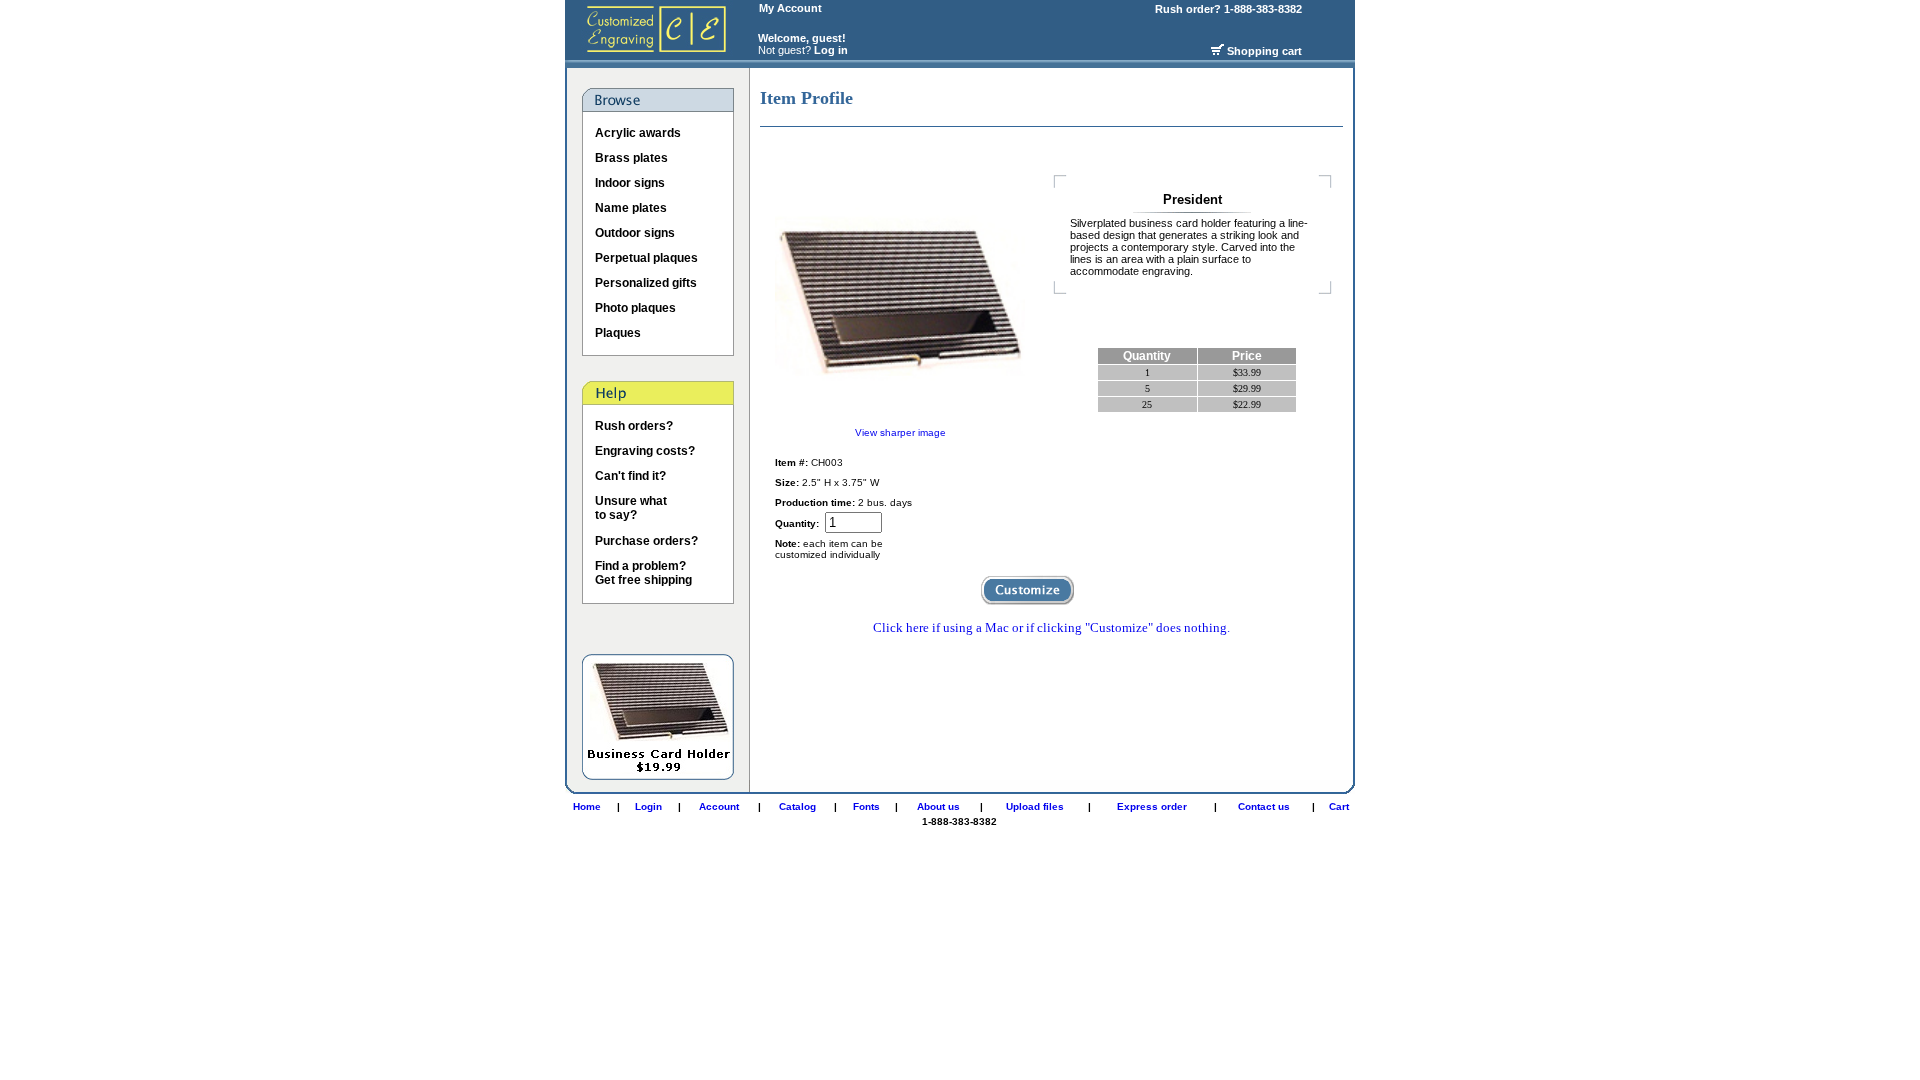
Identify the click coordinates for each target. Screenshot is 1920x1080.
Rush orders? (634, 426)
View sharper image (900, 432)
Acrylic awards (638, 133)
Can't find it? (630, 476)
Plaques (618, 333)
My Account (790, 8)
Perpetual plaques (646, 258)
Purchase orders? (646, 541)
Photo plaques (635, 308)
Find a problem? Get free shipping (643, 573)
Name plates (631, 208)
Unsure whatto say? (631, 508)
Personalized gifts (646, 283)
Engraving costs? (645, 451)
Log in (831, 50)
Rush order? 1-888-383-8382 (1230, 9)
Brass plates (631, 158)
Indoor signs (630, 183)
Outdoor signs (635, 233)
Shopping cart (1264, 51)
